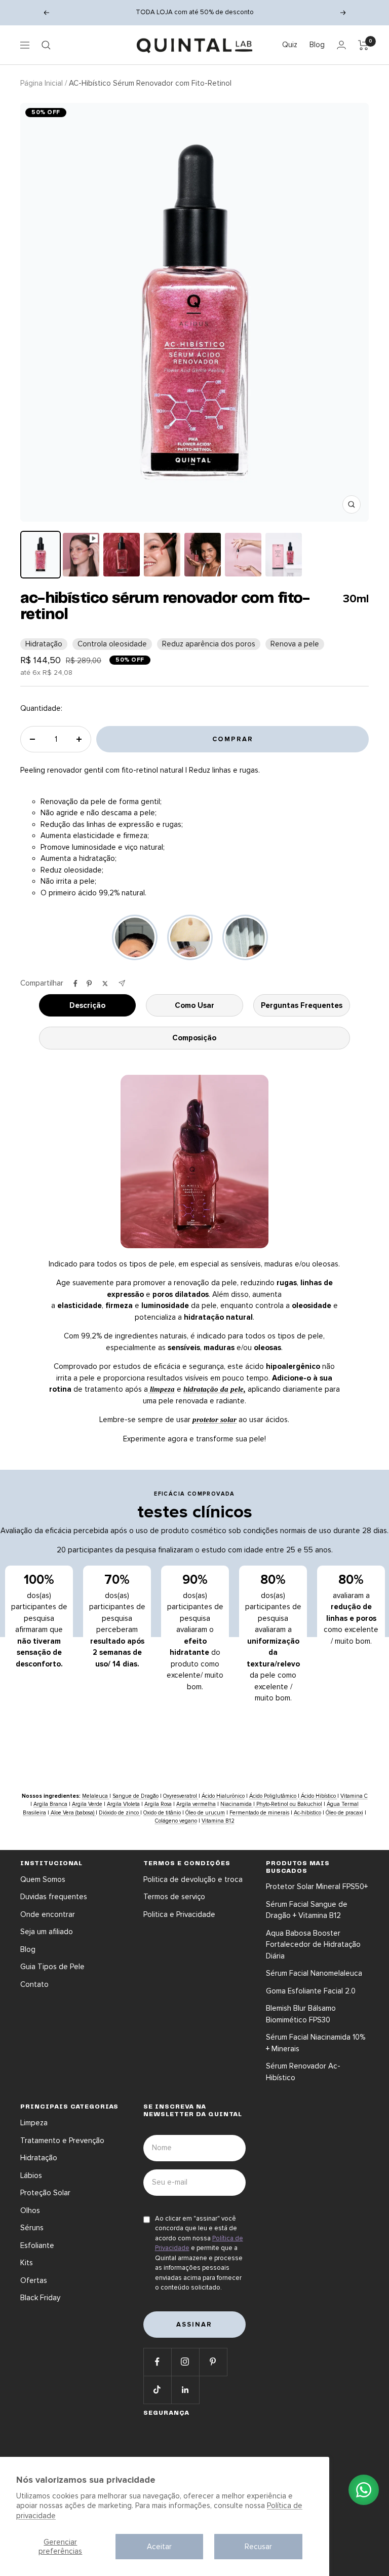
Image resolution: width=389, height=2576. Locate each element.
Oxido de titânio (162, 1813)
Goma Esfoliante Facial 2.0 (311, 1991)
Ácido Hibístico (318, 1796)
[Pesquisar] (46, 45)
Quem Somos (43, 1879)
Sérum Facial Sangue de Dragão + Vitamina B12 (307, 1910)
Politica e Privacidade (179, 1914)
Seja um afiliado (47, 1932)
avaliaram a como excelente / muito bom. (351, 1609)
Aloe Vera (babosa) (72, 1813)
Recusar (258, 2547)
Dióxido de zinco (120, 1813)
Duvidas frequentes (54, 1897)
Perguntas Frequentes (302, 1005)
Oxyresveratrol (181, 1796)
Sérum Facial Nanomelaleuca (314, 1973)
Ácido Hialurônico (223, 1796)
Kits (27, 2263)
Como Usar (194, 1005)
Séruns (32, 2228)
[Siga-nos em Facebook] (157, 2362)
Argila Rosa (158, 1804)
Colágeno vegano (176, 1821)
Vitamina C (354, 1796)
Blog (317, 45)
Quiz (290, 45)
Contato (34, 1984)
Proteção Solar (45, 2193)
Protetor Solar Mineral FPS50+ (317, 1886)
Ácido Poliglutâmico (274, 1796)
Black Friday (40, 2298)
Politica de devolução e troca (193, 1879)
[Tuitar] (105, 984)
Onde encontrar (48, 1914)
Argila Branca (50, 1804)
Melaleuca (96, 1796)
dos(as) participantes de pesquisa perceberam (117, 1620)
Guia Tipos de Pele (52, 1967)
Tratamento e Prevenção (62, 2140)
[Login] (341, 45)
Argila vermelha (196, 1804)
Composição (194, 1038)
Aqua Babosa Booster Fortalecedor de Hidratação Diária (313, 1945)
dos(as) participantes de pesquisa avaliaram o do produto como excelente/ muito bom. (195, 1632)
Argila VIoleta (123, 1804)
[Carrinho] (363, 45)
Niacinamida (237, 1804)
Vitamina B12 (218, 1821)
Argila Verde (87, 1804)
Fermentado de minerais (259, 1813)
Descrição (87, 1005)
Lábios (31, 2175)
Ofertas (34, 2280)
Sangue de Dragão (135, 1796)
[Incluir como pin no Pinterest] (89, 984)
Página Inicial (42, 83)
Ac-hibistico (307, 1813)
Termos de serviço (174, 1897)
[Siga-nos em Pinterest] (213, 2362)
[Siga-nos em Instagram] (185, 2362)
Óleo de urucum (205, 1813)
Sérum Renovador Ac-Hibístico (303, 2072)
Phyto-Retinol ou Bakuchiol (288, 1804)
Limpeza (34, 2123)
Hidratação (39, 2158)
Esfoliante (37, 2245)
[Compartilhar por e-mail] (122, 983)
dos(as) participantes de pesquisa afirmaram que (39, 1620)
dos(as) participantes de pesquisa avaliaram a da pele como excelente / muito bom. (273, 1637)
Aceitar (159, 2547)
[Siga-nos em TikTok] (157, 2390)
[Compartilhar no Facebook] (75, 984)
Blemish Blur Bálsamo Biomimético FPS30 (301, 2014)
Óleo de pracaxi (344, 1813)
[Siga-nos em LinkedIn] (185, 2390)
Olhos (30, 2210)
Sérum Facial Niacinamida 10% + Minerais (316, 2043)
